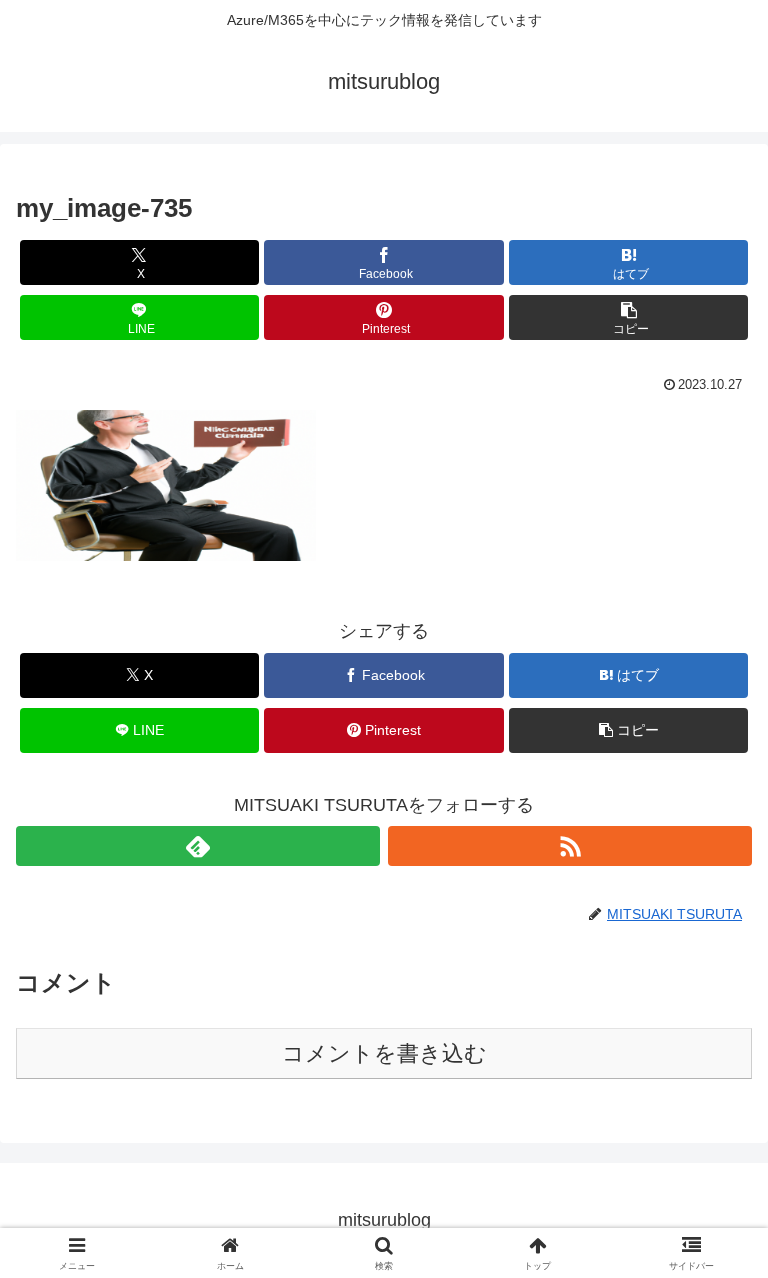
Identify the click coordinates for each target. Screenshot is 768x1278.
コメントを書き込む (384, 1053)
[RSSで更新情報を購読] (570, 846)
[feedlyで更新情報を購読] (198, 846)
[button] (628, 317)
